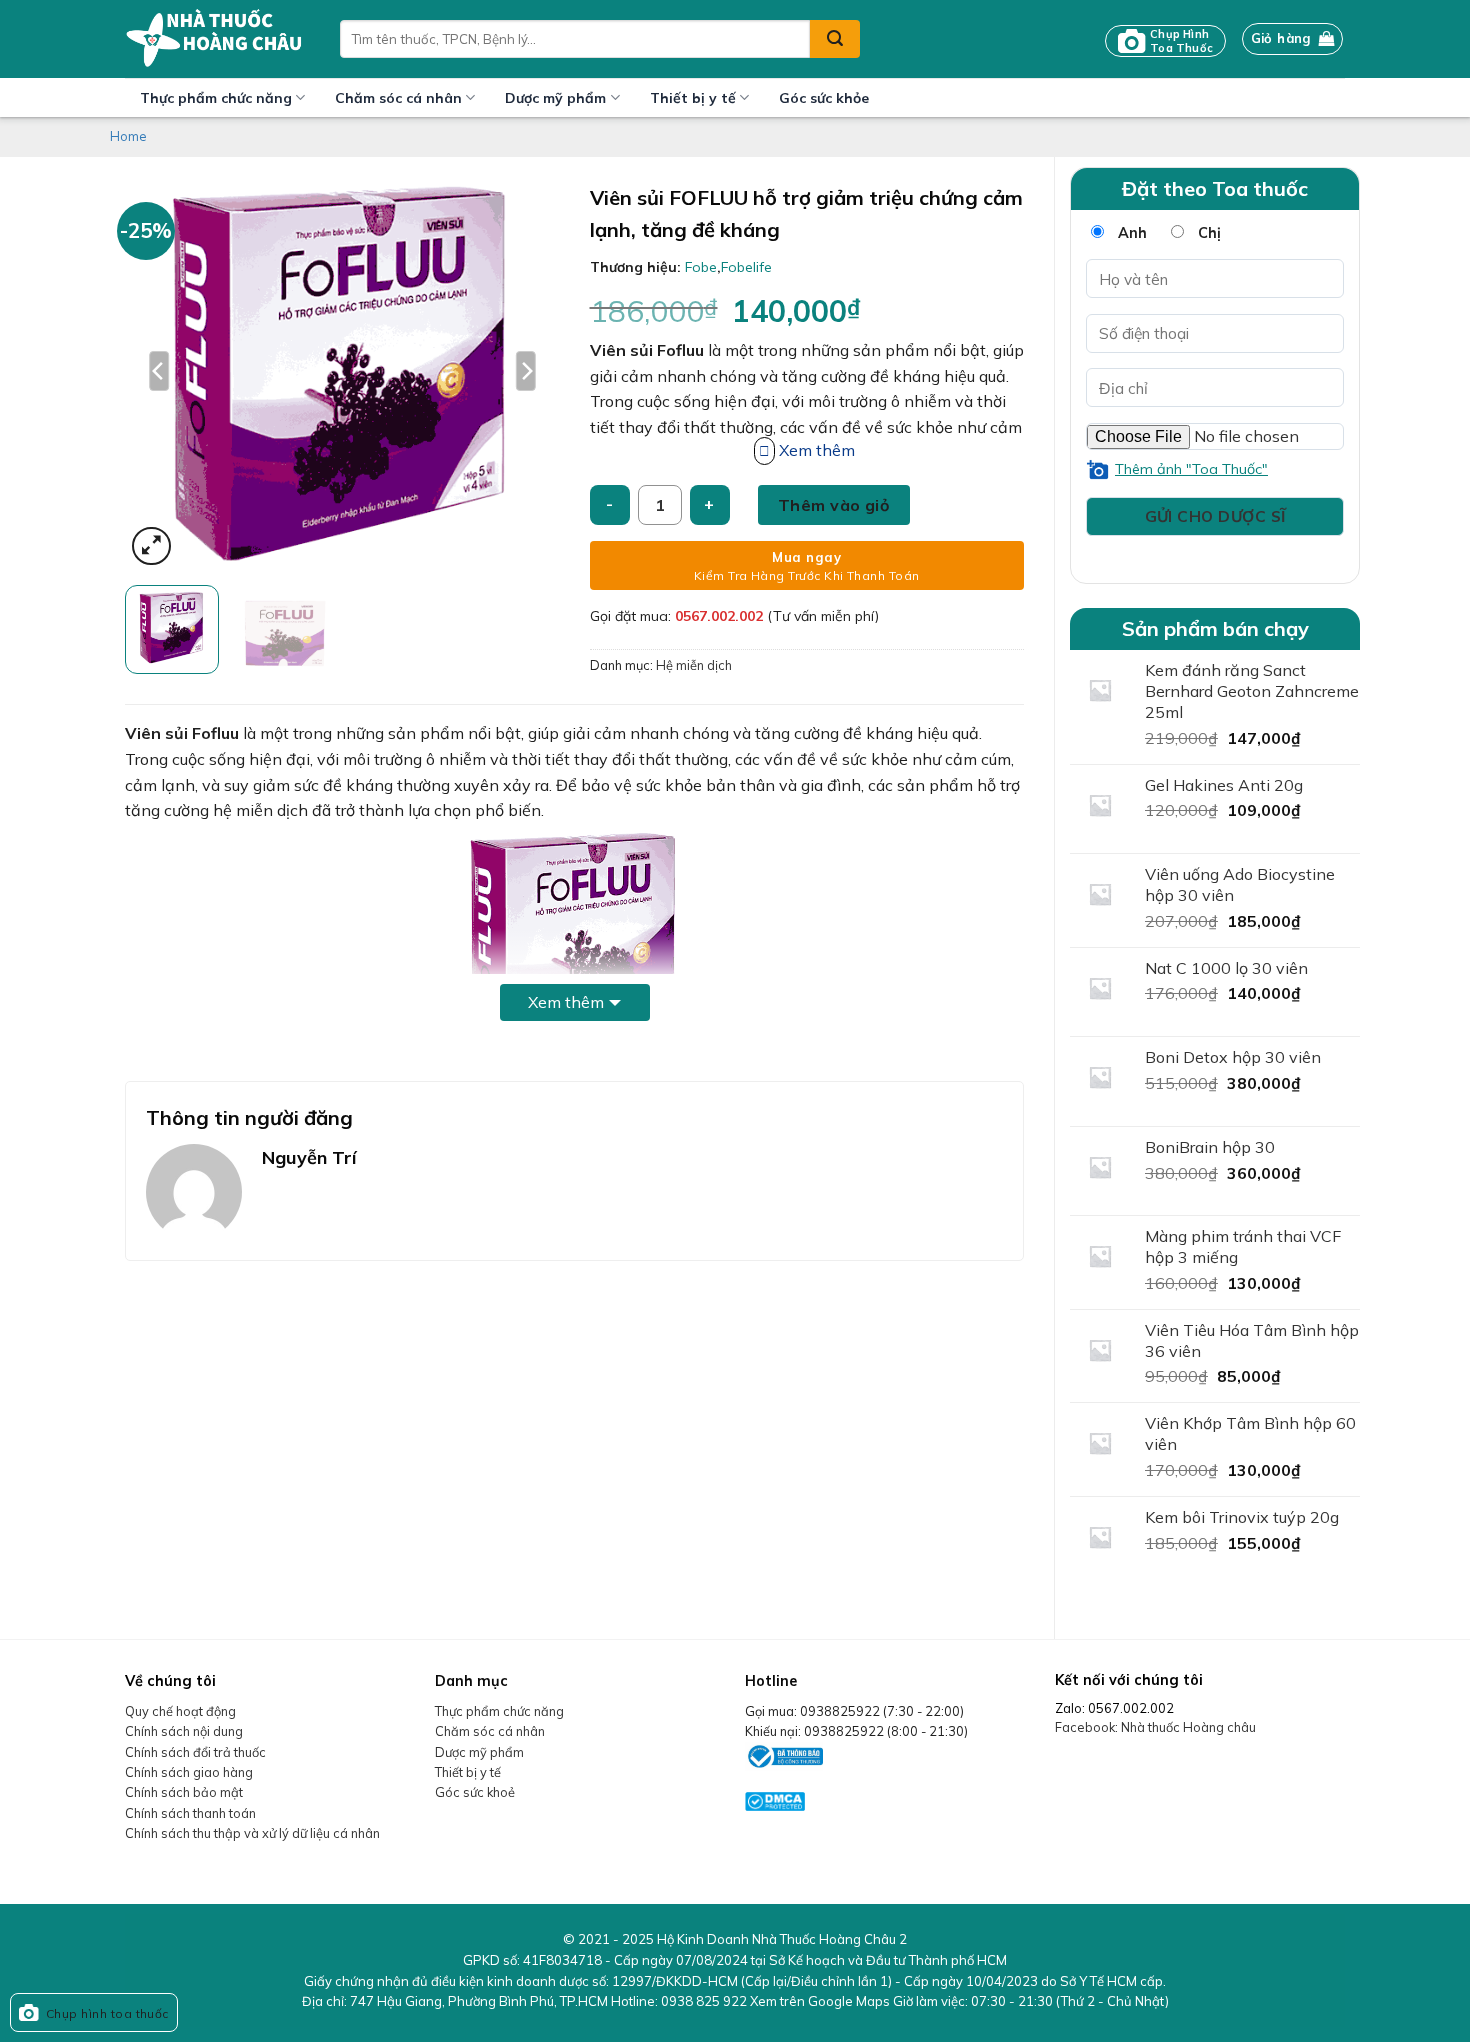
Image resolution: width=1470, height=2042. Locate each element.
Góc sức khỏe (824, 98)
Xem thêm (566, 1002)
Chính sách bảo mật (184, 1792)
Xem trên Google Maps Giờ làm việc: (959, 2001)
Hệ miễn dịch (694, 665)
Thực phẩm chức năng (216, 98)
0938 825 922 (704, 2001)
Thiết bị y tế (693, 98)
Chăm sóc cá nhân (398, 98)
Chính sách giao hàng (189, 1772)
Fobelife (746, 267)
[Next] (526, 371)
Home (128, 136)
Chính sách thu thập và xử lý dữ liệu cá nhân (252, 1833)
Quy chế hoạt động (180, 1711)
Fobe (701, 267)
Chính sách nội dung (184, 1731)
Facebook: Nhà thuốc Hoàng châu (1155, 1727)
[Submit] (835, 39)
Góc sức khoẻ (475, 1792)
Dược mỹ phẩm (555, 98)
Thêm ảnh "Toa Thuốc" (1191, 469)
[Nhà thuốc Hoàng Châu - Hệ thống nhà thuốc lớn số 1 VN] (217, 39)
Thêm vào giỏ (834, 505)
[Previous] (159, 371)
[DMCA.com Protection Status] (775, 1799)
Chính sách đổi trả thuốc (195, 1752)
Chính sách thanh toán (190, 1813)
